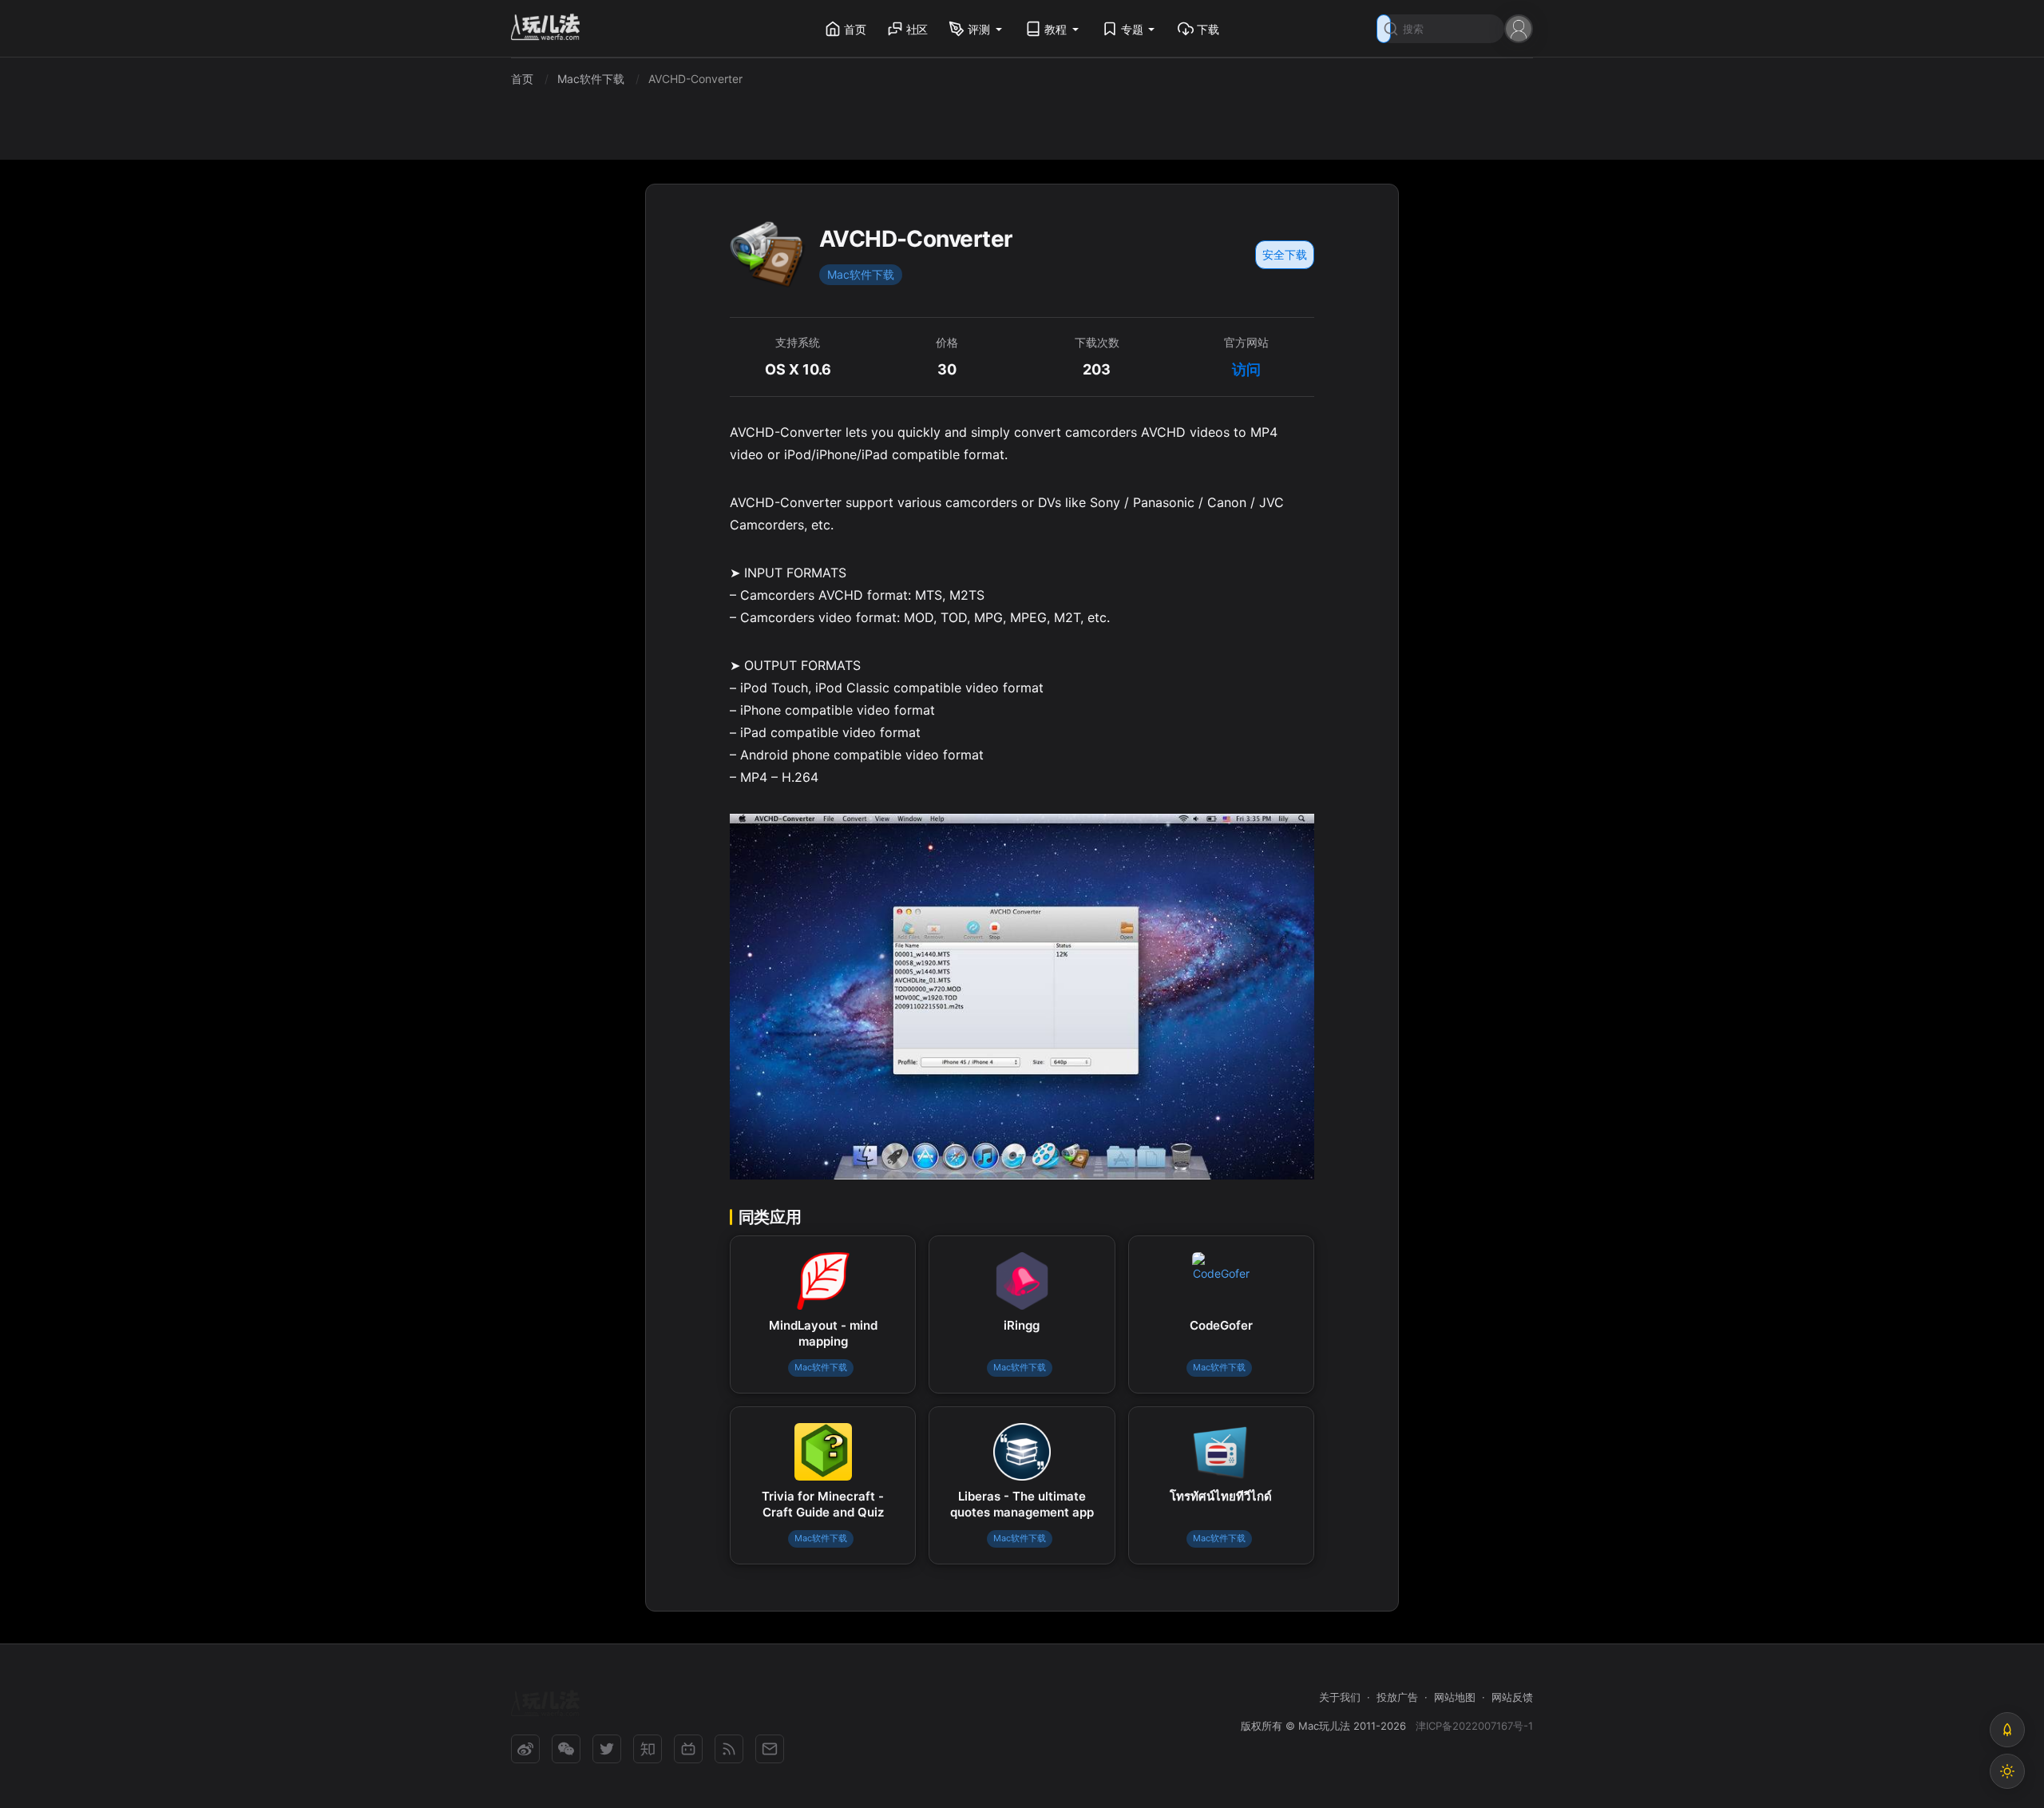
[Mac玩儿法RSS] (729, 1749)
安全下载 (1285, 254)
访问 (1246, 369)
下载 (1208, 29)
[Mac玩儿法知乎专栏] (648, 1749)
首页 (855, 29)
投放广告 (1397, 1697)
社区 (917, 29)
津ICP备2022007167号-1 (1474, 1726)
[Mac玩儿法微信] (566, 1749)
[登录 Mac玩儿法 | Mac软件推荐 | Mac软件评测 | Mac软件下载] (1519, 28)
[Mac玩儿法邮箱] (770, 1749)
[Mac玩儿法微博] (525, 1749)
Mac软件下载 (861, 274)
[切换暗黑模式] (2007, 1771)
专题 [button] (1132, 29)
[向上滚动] (2007, 1730)
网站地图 (1455, 1697)
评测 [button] (979, 29)
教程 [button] (1056, 29)
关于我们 (1340, 1697)
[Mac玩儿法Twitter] (607, 1749)
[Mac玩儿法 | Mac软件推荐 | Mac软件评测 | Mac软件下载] (550, 29)
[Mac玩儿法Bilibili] (688, 1749)
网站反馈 (1512, 1697)
